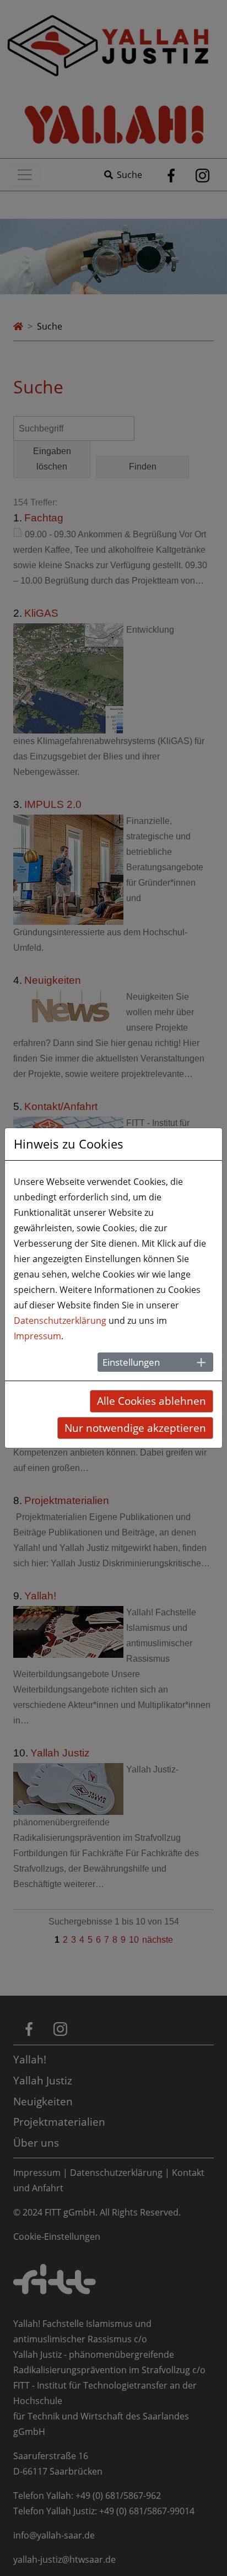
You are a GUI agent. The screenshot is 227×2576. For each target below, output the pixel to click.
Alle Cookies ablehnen (152, 1401)
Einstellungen (131, 1362)
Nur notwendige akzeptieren (135, 1428)
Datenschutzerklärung (60, 1321)
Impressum (37, 1336)
